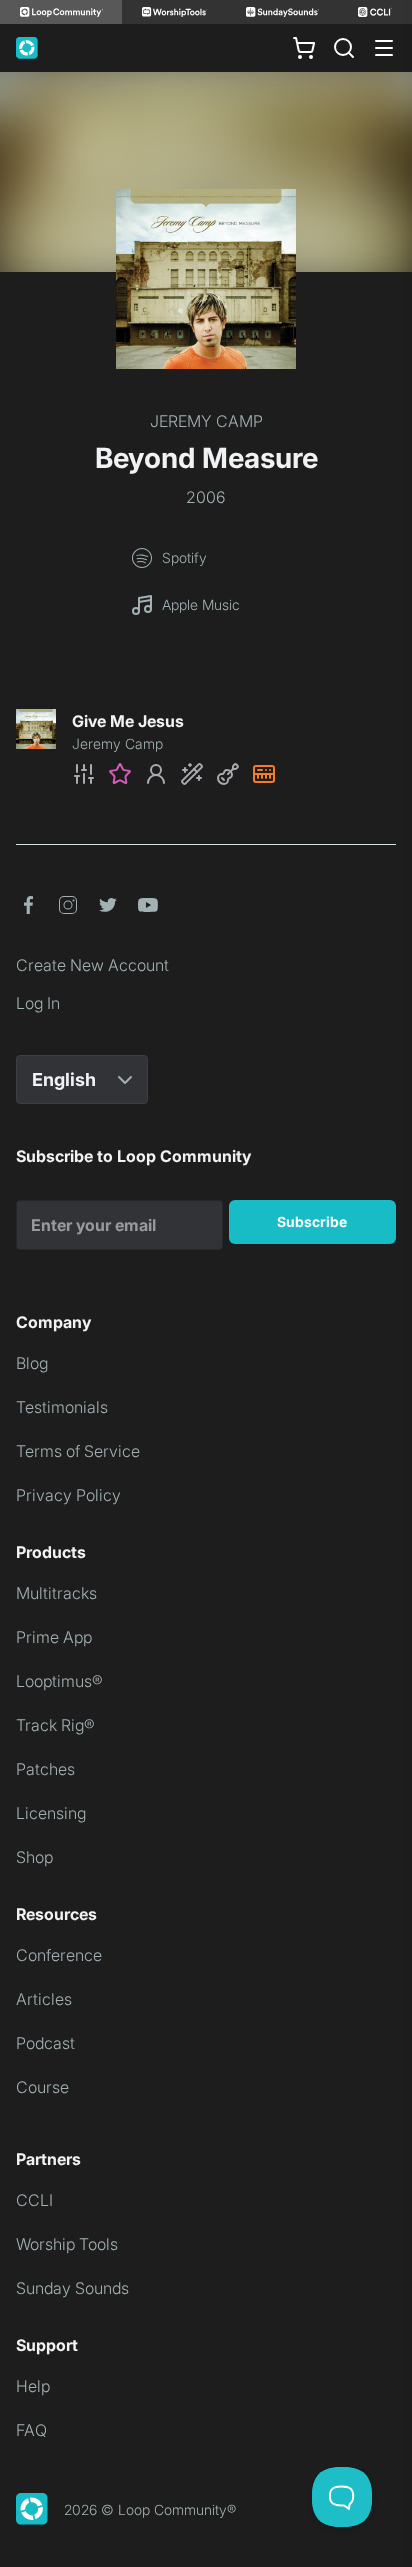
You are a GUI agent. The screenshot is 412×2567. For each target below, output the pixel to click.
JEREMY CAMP (206, 421)
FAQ (31, 2430)
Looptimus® (59, 1681)
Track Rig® (55, 1725)
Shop (34, 1857)
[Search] (344, 48)
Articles (44, 1999)
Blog (32, 1363)
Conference (59, 1955)
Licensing (51, 1813)
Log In (38, 1003)
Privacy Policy (68, 1495)
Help (33, 2386)
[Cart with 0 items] (304, 48)
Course (42, 2087)
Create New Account (92, 965)
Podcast (45, 2043)
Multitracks (56, 1593)
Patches (45, 1769)
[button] (234, 774)
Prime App (54, 1637)
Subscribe (312, 1221)
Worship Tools (67, 2244)
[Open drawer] (384, 48)
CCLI (34, 2200)
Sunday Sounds (72, 2288)
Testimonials (62, 1407)
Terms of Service (78, 1451)
